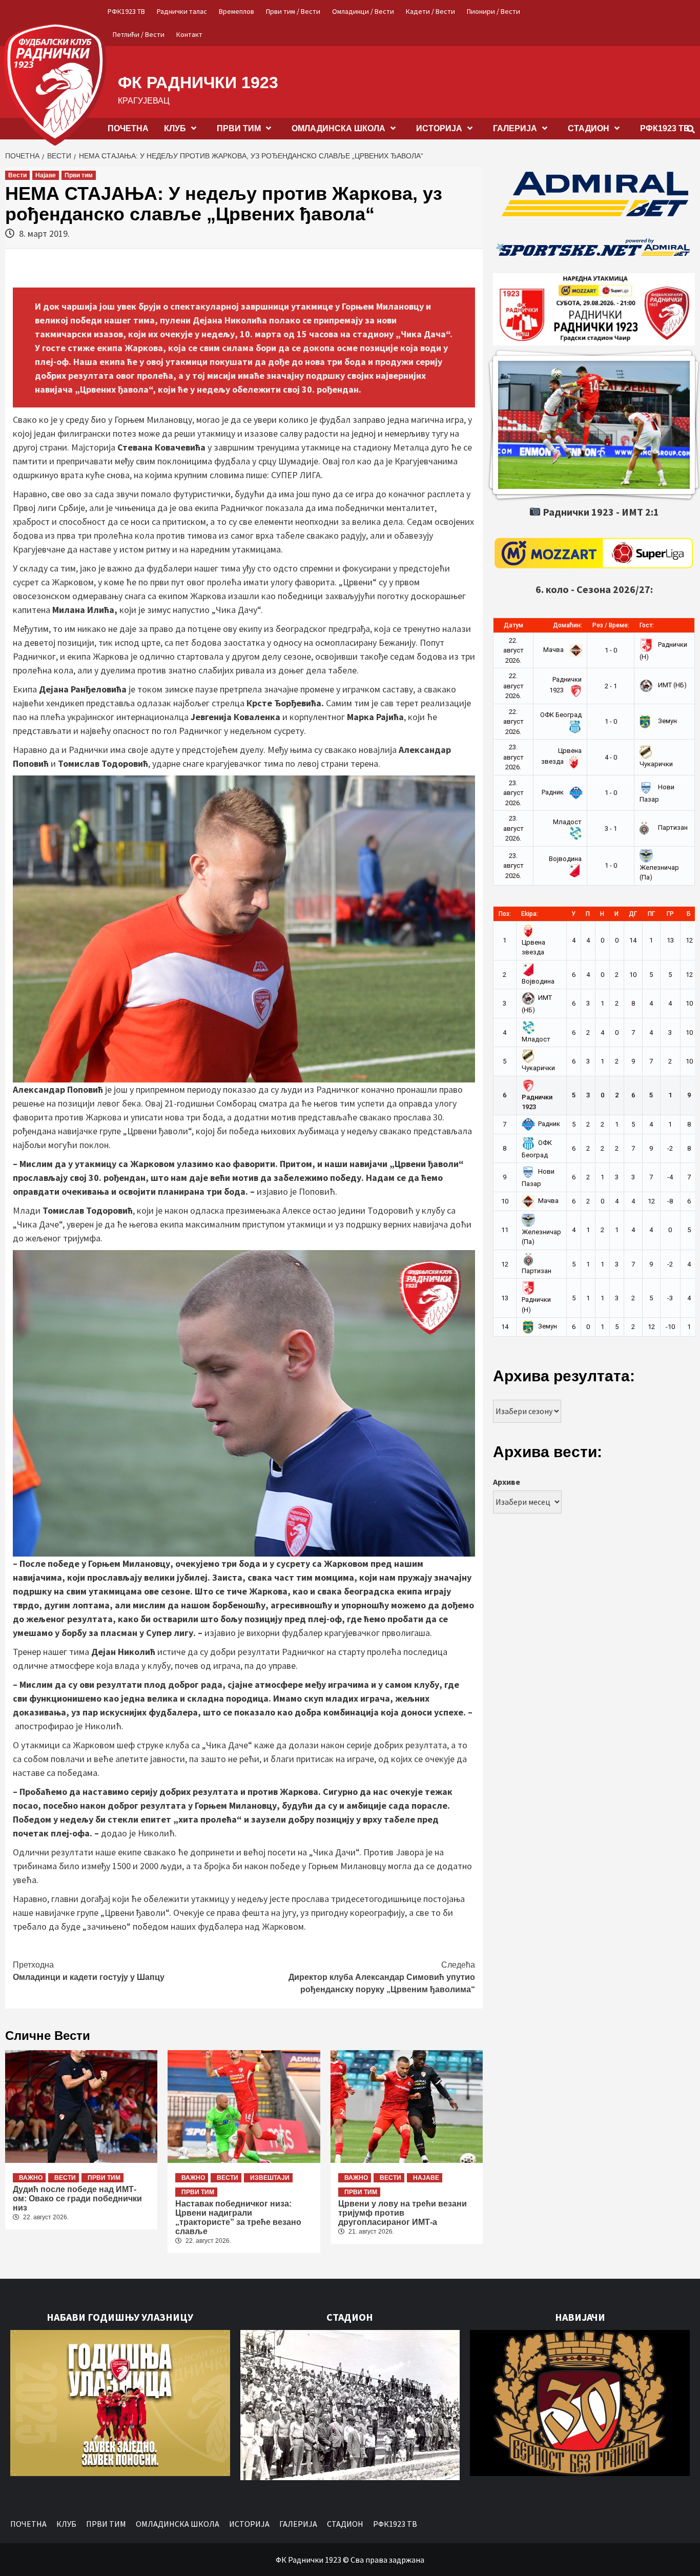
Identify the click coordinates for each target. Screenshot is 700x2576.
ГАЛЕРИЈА (515, 128)
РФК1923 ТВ (126, 11)
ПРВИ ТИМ (239, 128)
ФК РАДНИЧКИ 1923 (198, 83)
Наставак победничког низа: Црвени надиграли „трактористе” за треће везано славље (238, 2217)
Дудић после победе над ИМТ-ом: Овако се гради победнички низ (77, 2199)
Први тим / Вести (293, 11)
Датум (513, 625)
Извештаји (270, 2178)
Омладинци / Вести (363, 11)
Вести (17, 175)
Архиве (507, 1482)
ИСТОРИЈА (439, 128)
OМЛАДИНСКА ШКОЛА (338, 128)
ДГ (633, 914)
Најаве (46, 175)
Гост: (647, 625)
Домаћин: (568, 625)
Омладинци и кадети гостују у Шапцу (89, 1971)
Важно (31, 2178)
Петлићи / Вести (139, 34)
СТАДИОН (589, 128)
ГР (670, 914)
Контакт (189, 34)
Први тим (79, 175)
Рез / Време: (611, 625)
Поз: (505, 914)
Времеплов (236, 11)
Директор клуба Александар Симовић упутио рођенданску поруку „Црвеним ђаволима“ (382, 1977)
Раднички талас (182, 11)
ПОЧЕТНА (128, 128)
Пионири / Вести (493, 11)
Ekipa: (530, 914)
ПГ (651, 914)
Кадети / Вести (430, 11)
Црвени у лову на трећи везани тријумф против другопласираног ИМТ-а (403, 2213)
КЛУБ (175, 128)
